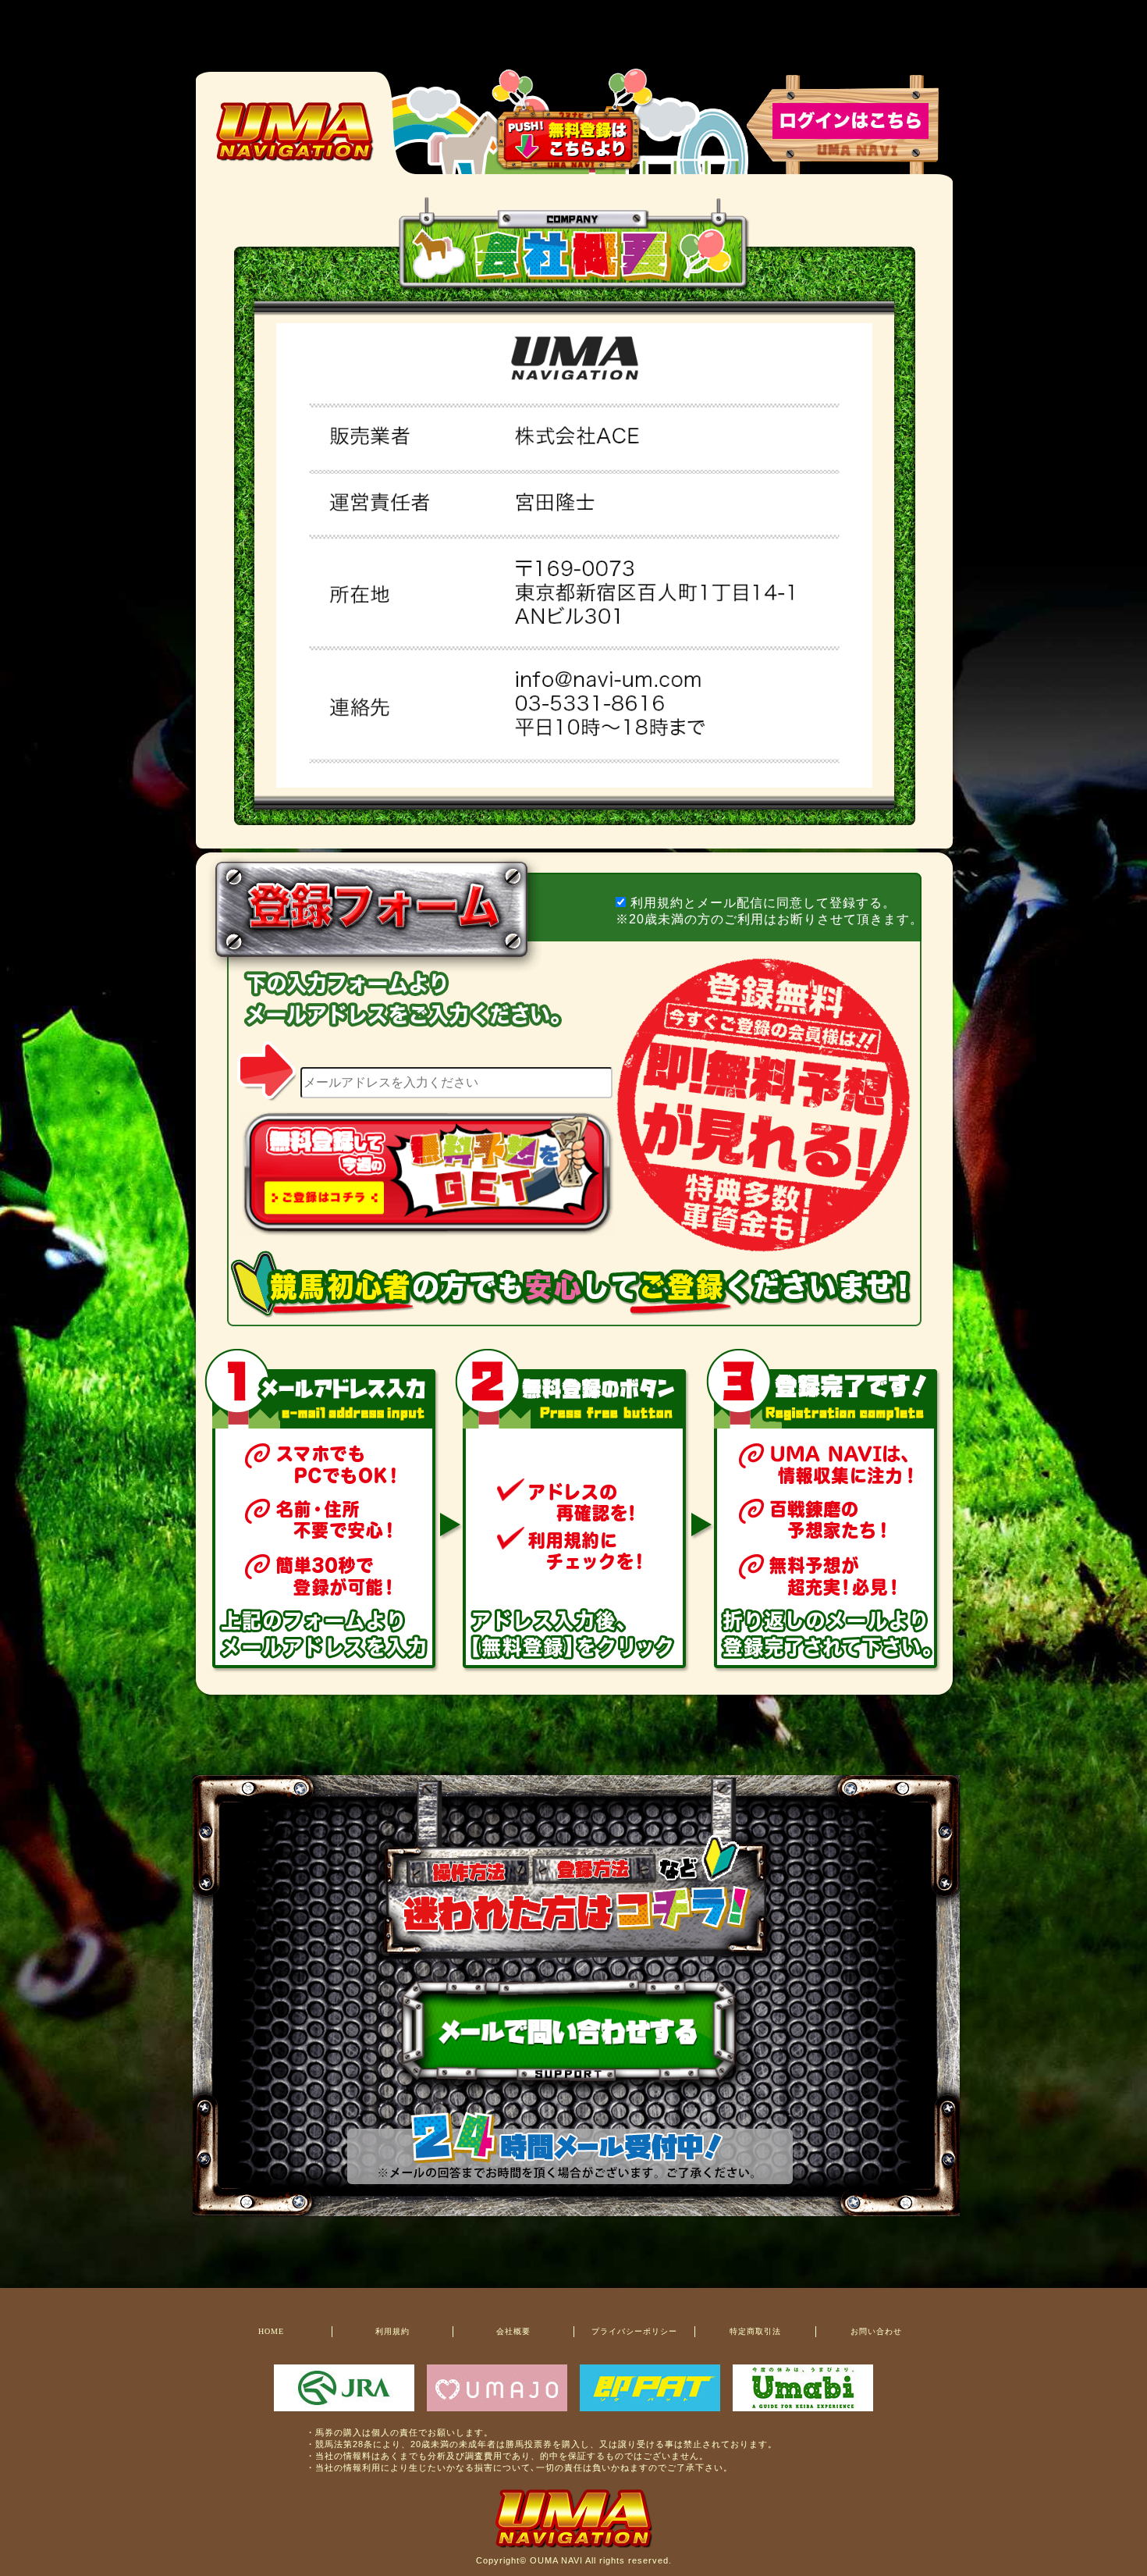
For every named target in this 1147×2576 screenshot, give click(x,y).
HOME (271, 2331)
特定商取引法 (755, 2331)
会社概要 (513, 2331)
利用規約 (392, 2331)
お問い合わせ (876, 2331)
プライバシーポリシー (634, 2331)
